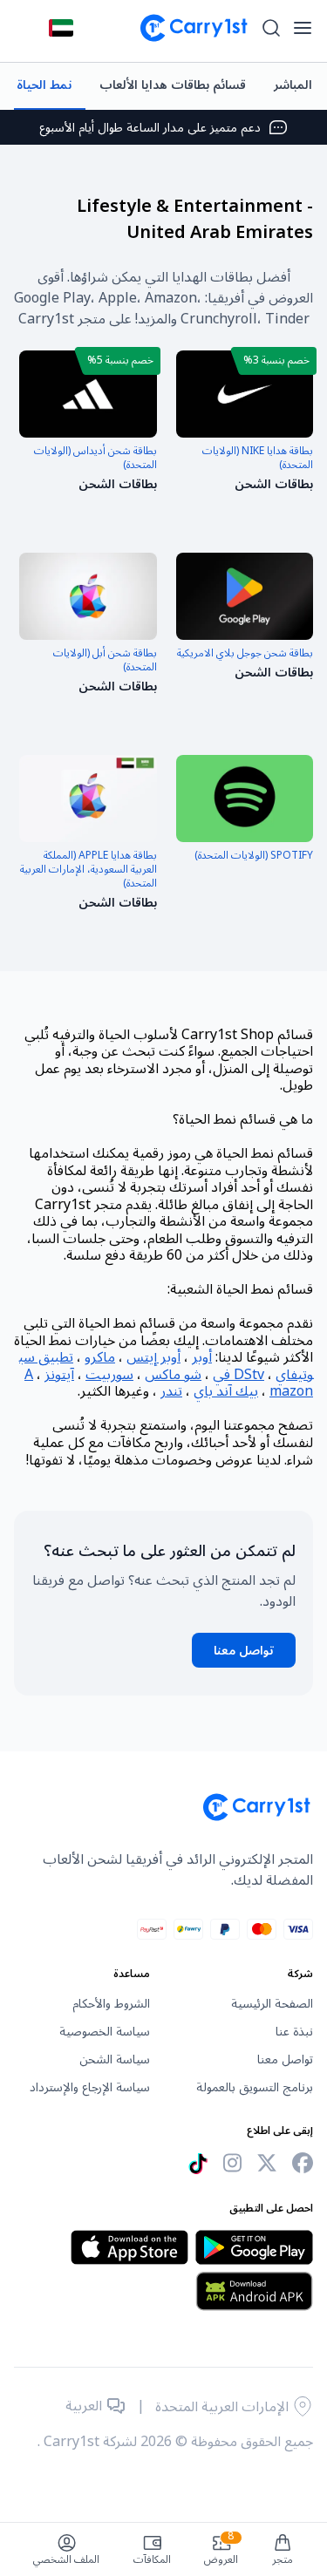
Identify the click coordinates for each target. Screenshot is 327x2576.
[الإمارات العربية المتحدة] (61, 28)
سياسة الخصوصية (105, 2032)
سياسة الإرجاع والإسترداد (90, 2088)
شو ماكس (173, 1375)
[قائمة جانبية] (303, 28)
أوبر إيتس (153, 1357)
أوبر (202, 1357)
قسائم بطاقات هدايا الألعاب (173, 85)
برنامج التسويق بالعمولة (255, 2088)
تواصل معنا (244, 1651)
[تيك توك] (198, 2164)
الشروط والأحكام (111, 2004)
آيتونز (59, 1375)
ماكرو (100, 1357)
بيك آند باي (226, 1391)
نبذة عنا (294, 2032)
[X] (267, 2163)
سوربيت (109, 1375)
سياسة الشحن (115, 2060)
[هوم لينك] (187, 28)
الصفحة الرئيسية (272, 2004)
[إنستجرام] (232, 2163)
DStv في (238, 1375)
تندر (171, 1391)
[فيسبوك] (303, 2163)
